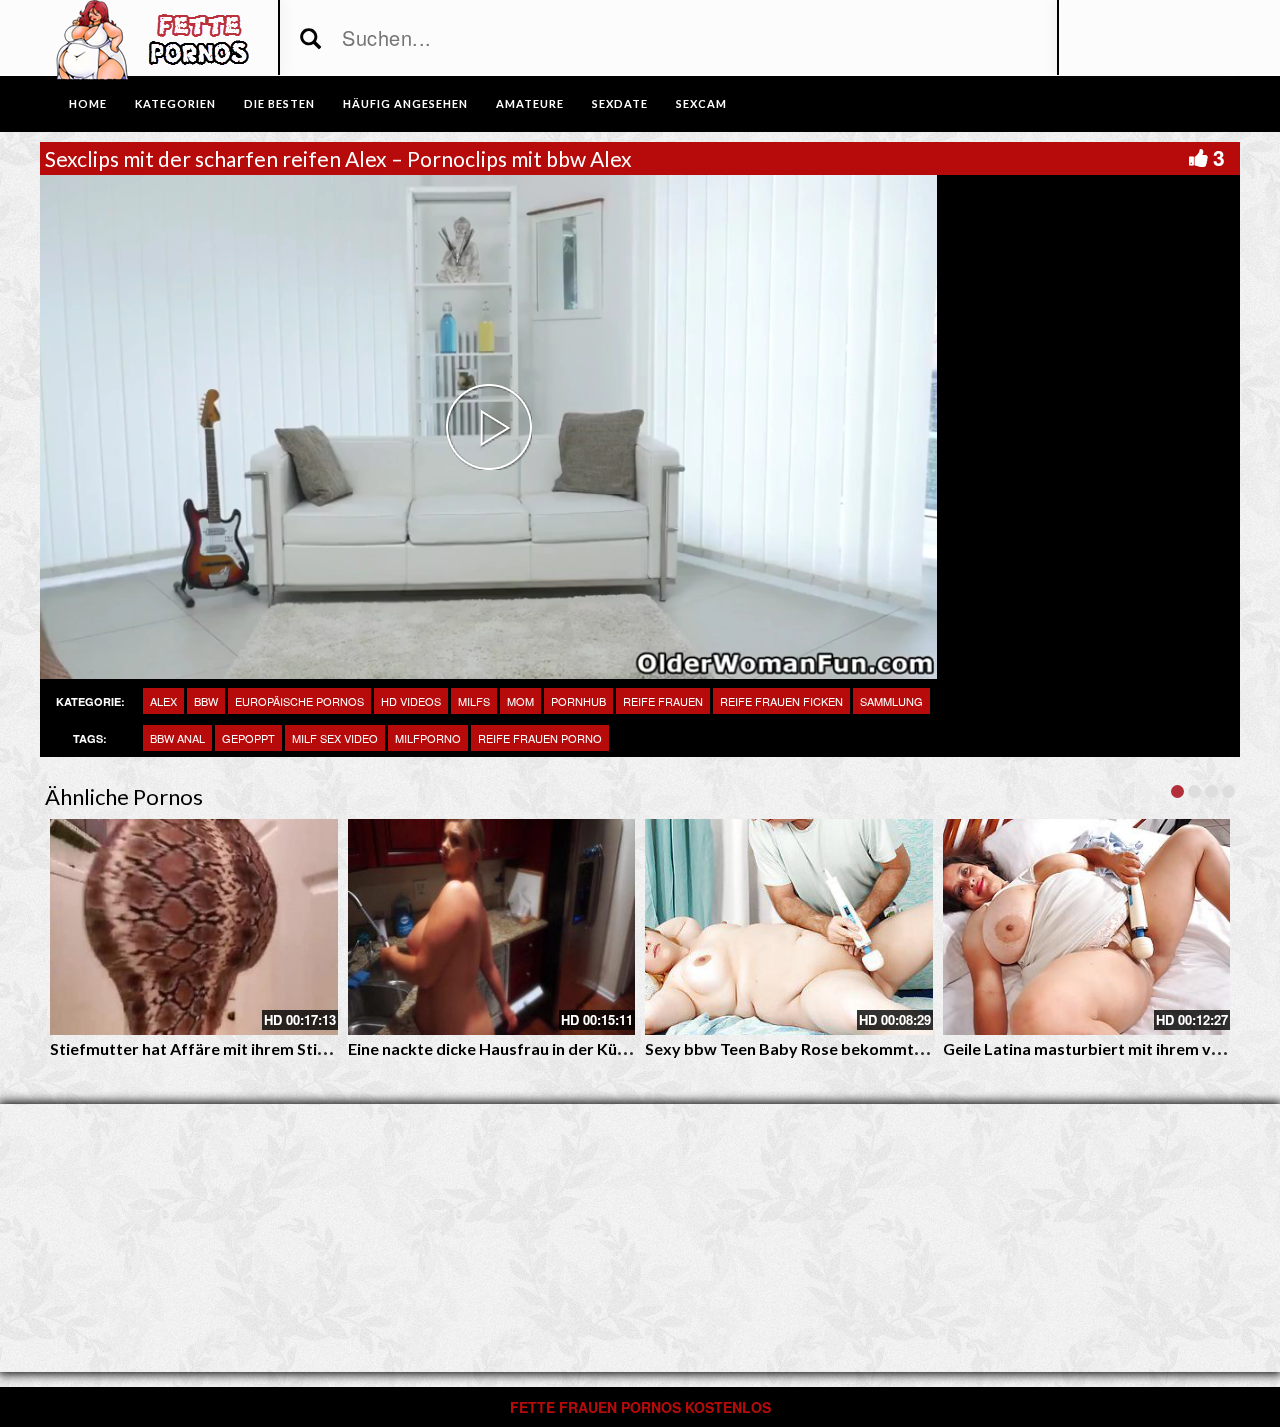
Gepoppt (248, 738)
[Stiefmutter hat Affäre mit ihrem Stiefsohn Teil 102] (194, 927)
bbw (206, 701)
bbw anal (177, 738)
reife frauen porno (540, 738)
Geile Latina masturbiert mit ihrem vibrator (1104, 1048)
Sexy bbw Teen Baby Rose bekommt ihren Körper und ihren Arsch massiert (922, 1048)
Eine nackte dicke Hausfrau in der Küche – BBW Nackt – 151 (567, 1048)
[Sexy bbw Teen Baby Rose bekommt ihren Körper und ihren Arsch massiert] (789, 927)
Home (88, 103)
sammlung (891, 701)
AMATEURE (530, 103)
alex (163, 701)
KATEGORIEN (175, 103)
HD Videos (411, 701)
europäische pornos (299, 701)
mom (520, 701)
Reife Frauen (663, 701)
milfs (474, 701)
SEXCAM (701, 103)
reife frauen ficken (781, 701)
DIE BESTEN (279, 103)
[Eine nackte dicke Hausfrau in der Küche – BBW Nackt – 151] (492, 927)
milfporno (428, 738)
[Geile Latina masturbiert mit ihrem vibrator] (1087, 927)
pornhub (578, 701)
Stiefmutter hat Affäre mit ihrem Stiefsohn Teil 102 (239, 1048)
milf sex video (335, 738)
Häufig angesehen (405, 103)
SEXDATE (620, 103)
